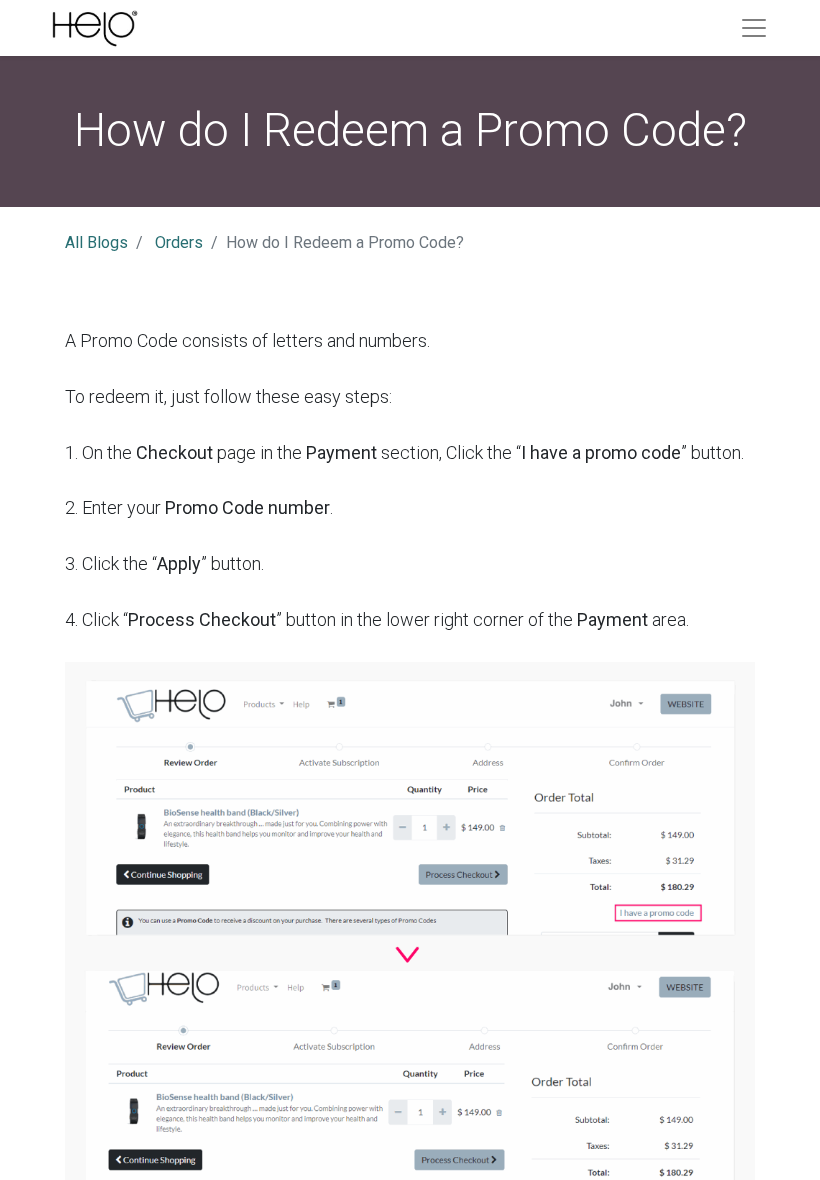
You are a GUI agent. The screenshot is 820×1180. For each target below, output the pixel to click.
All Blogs (96, 242)
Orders (179, 242)
